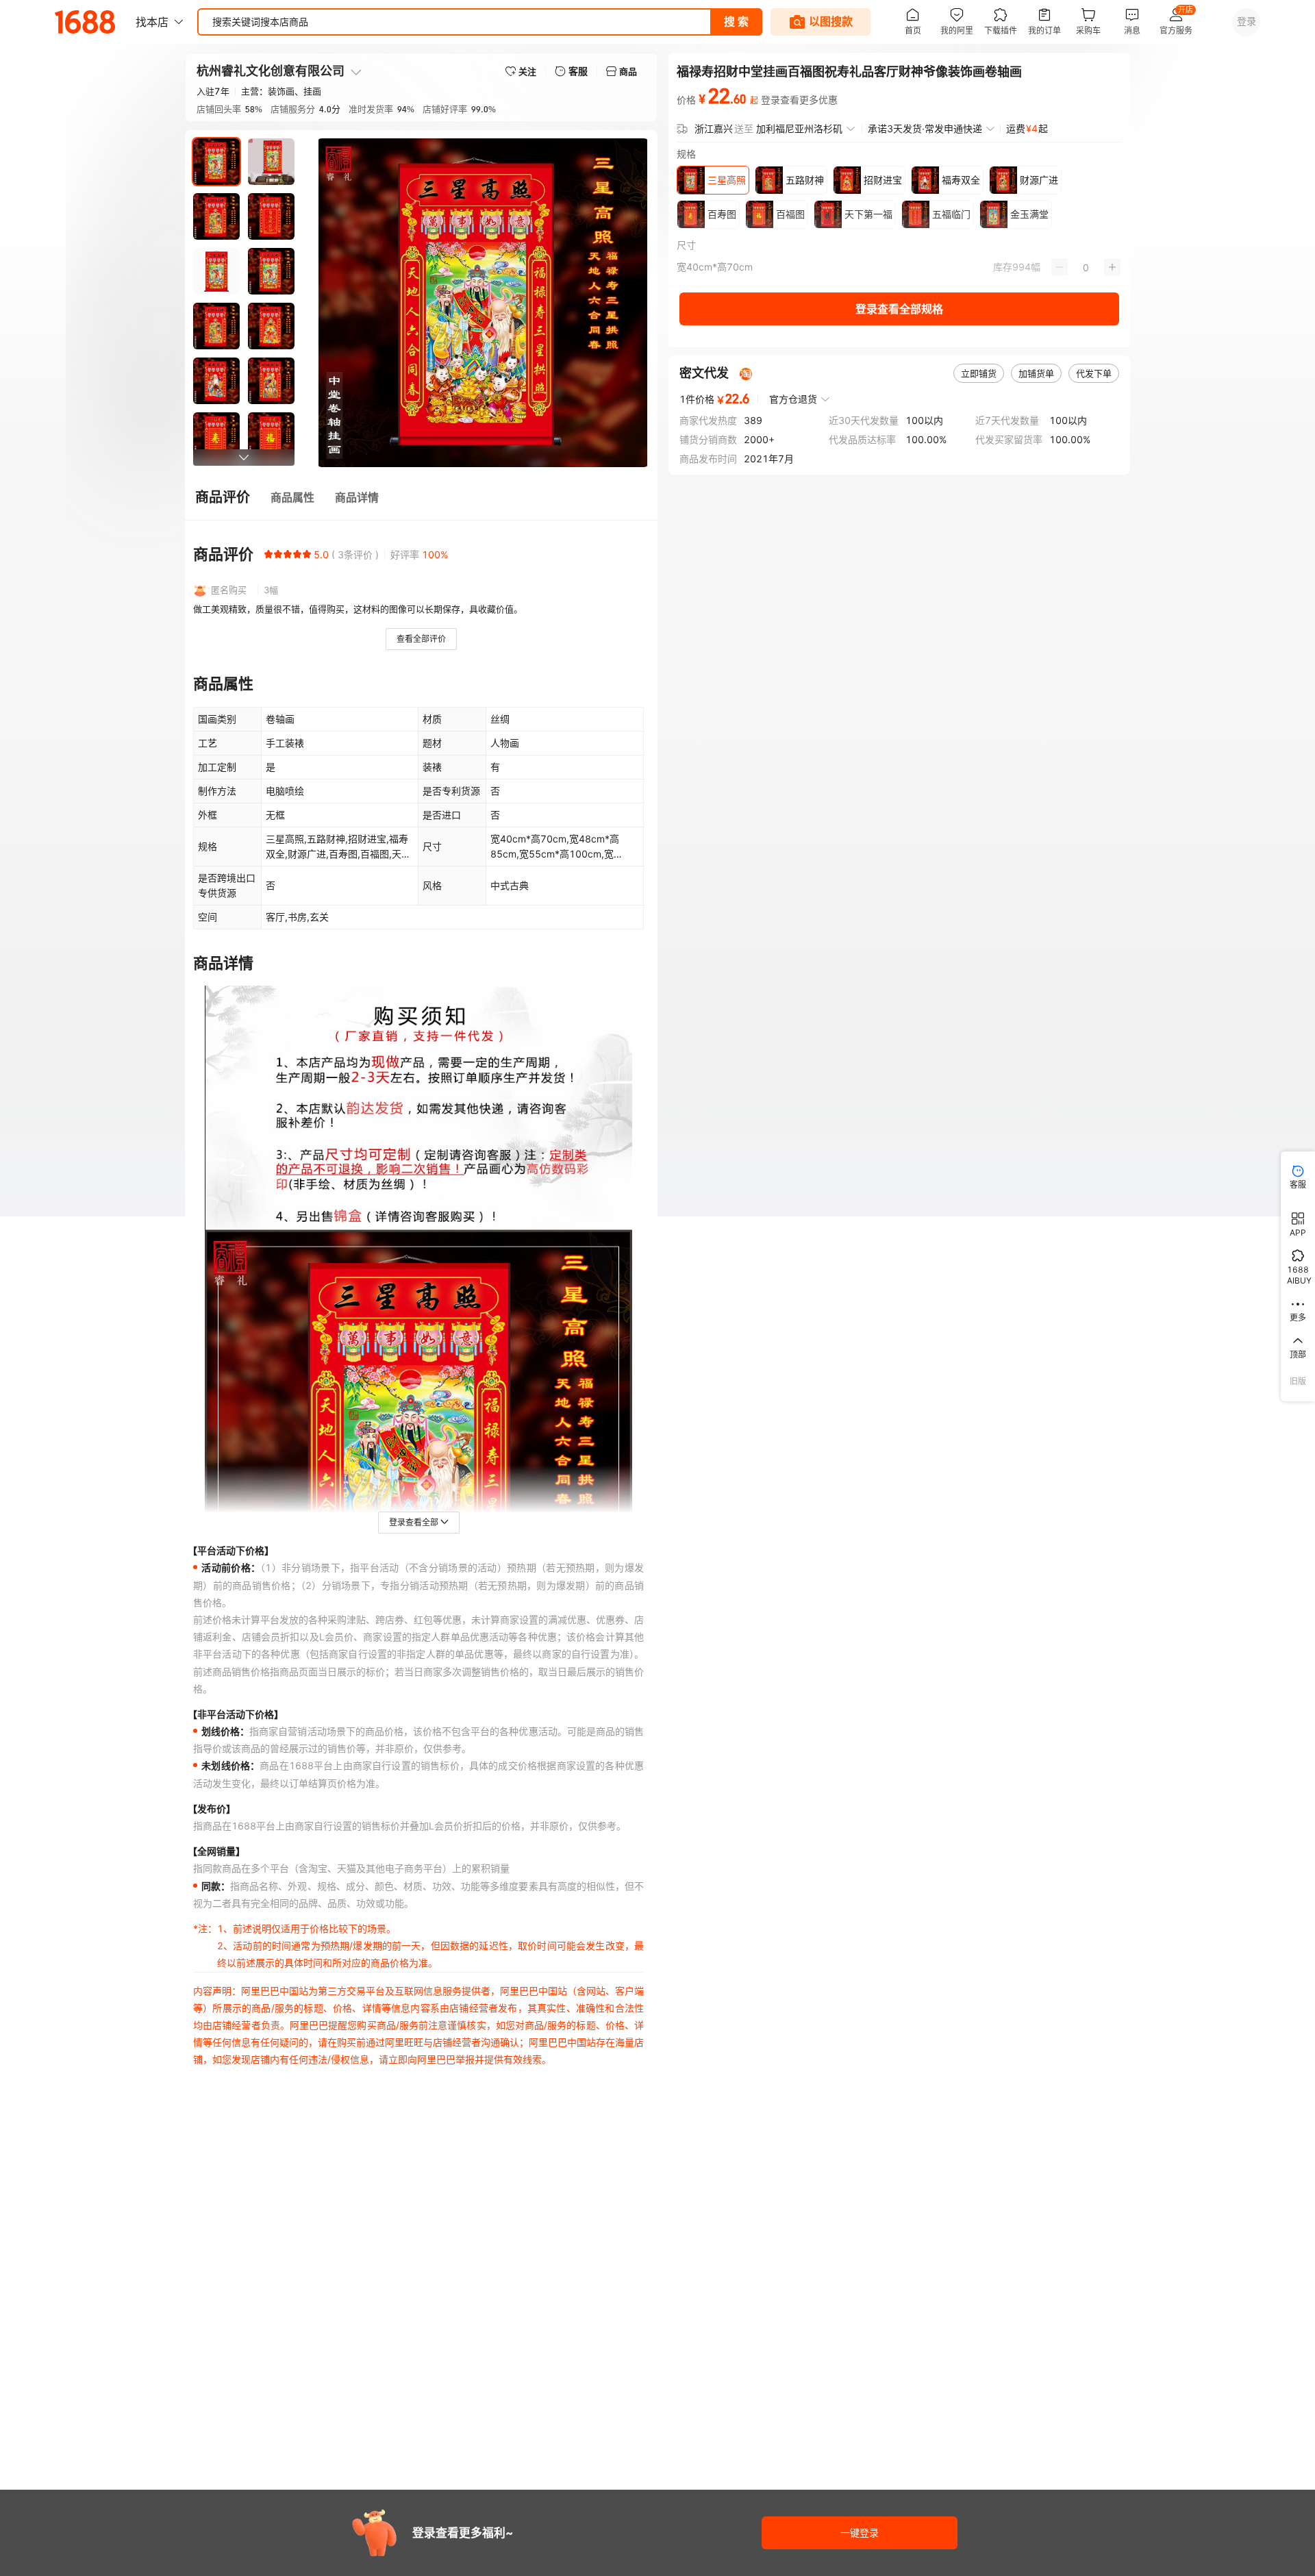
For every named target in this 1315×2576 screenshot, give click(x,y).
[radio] (268, 554)
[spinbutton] (1086, 267)
